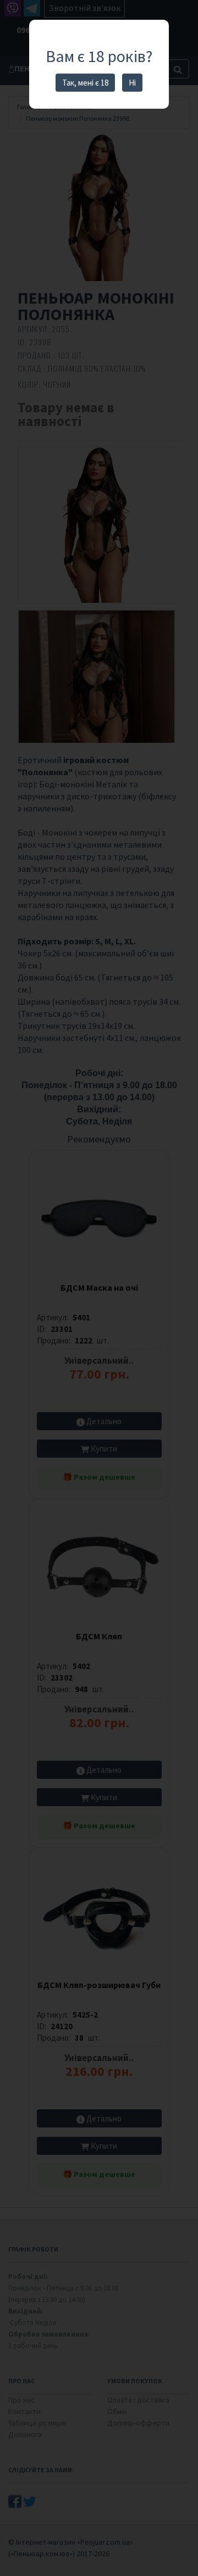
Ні (132, 83)
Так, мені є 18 (85, 83)
